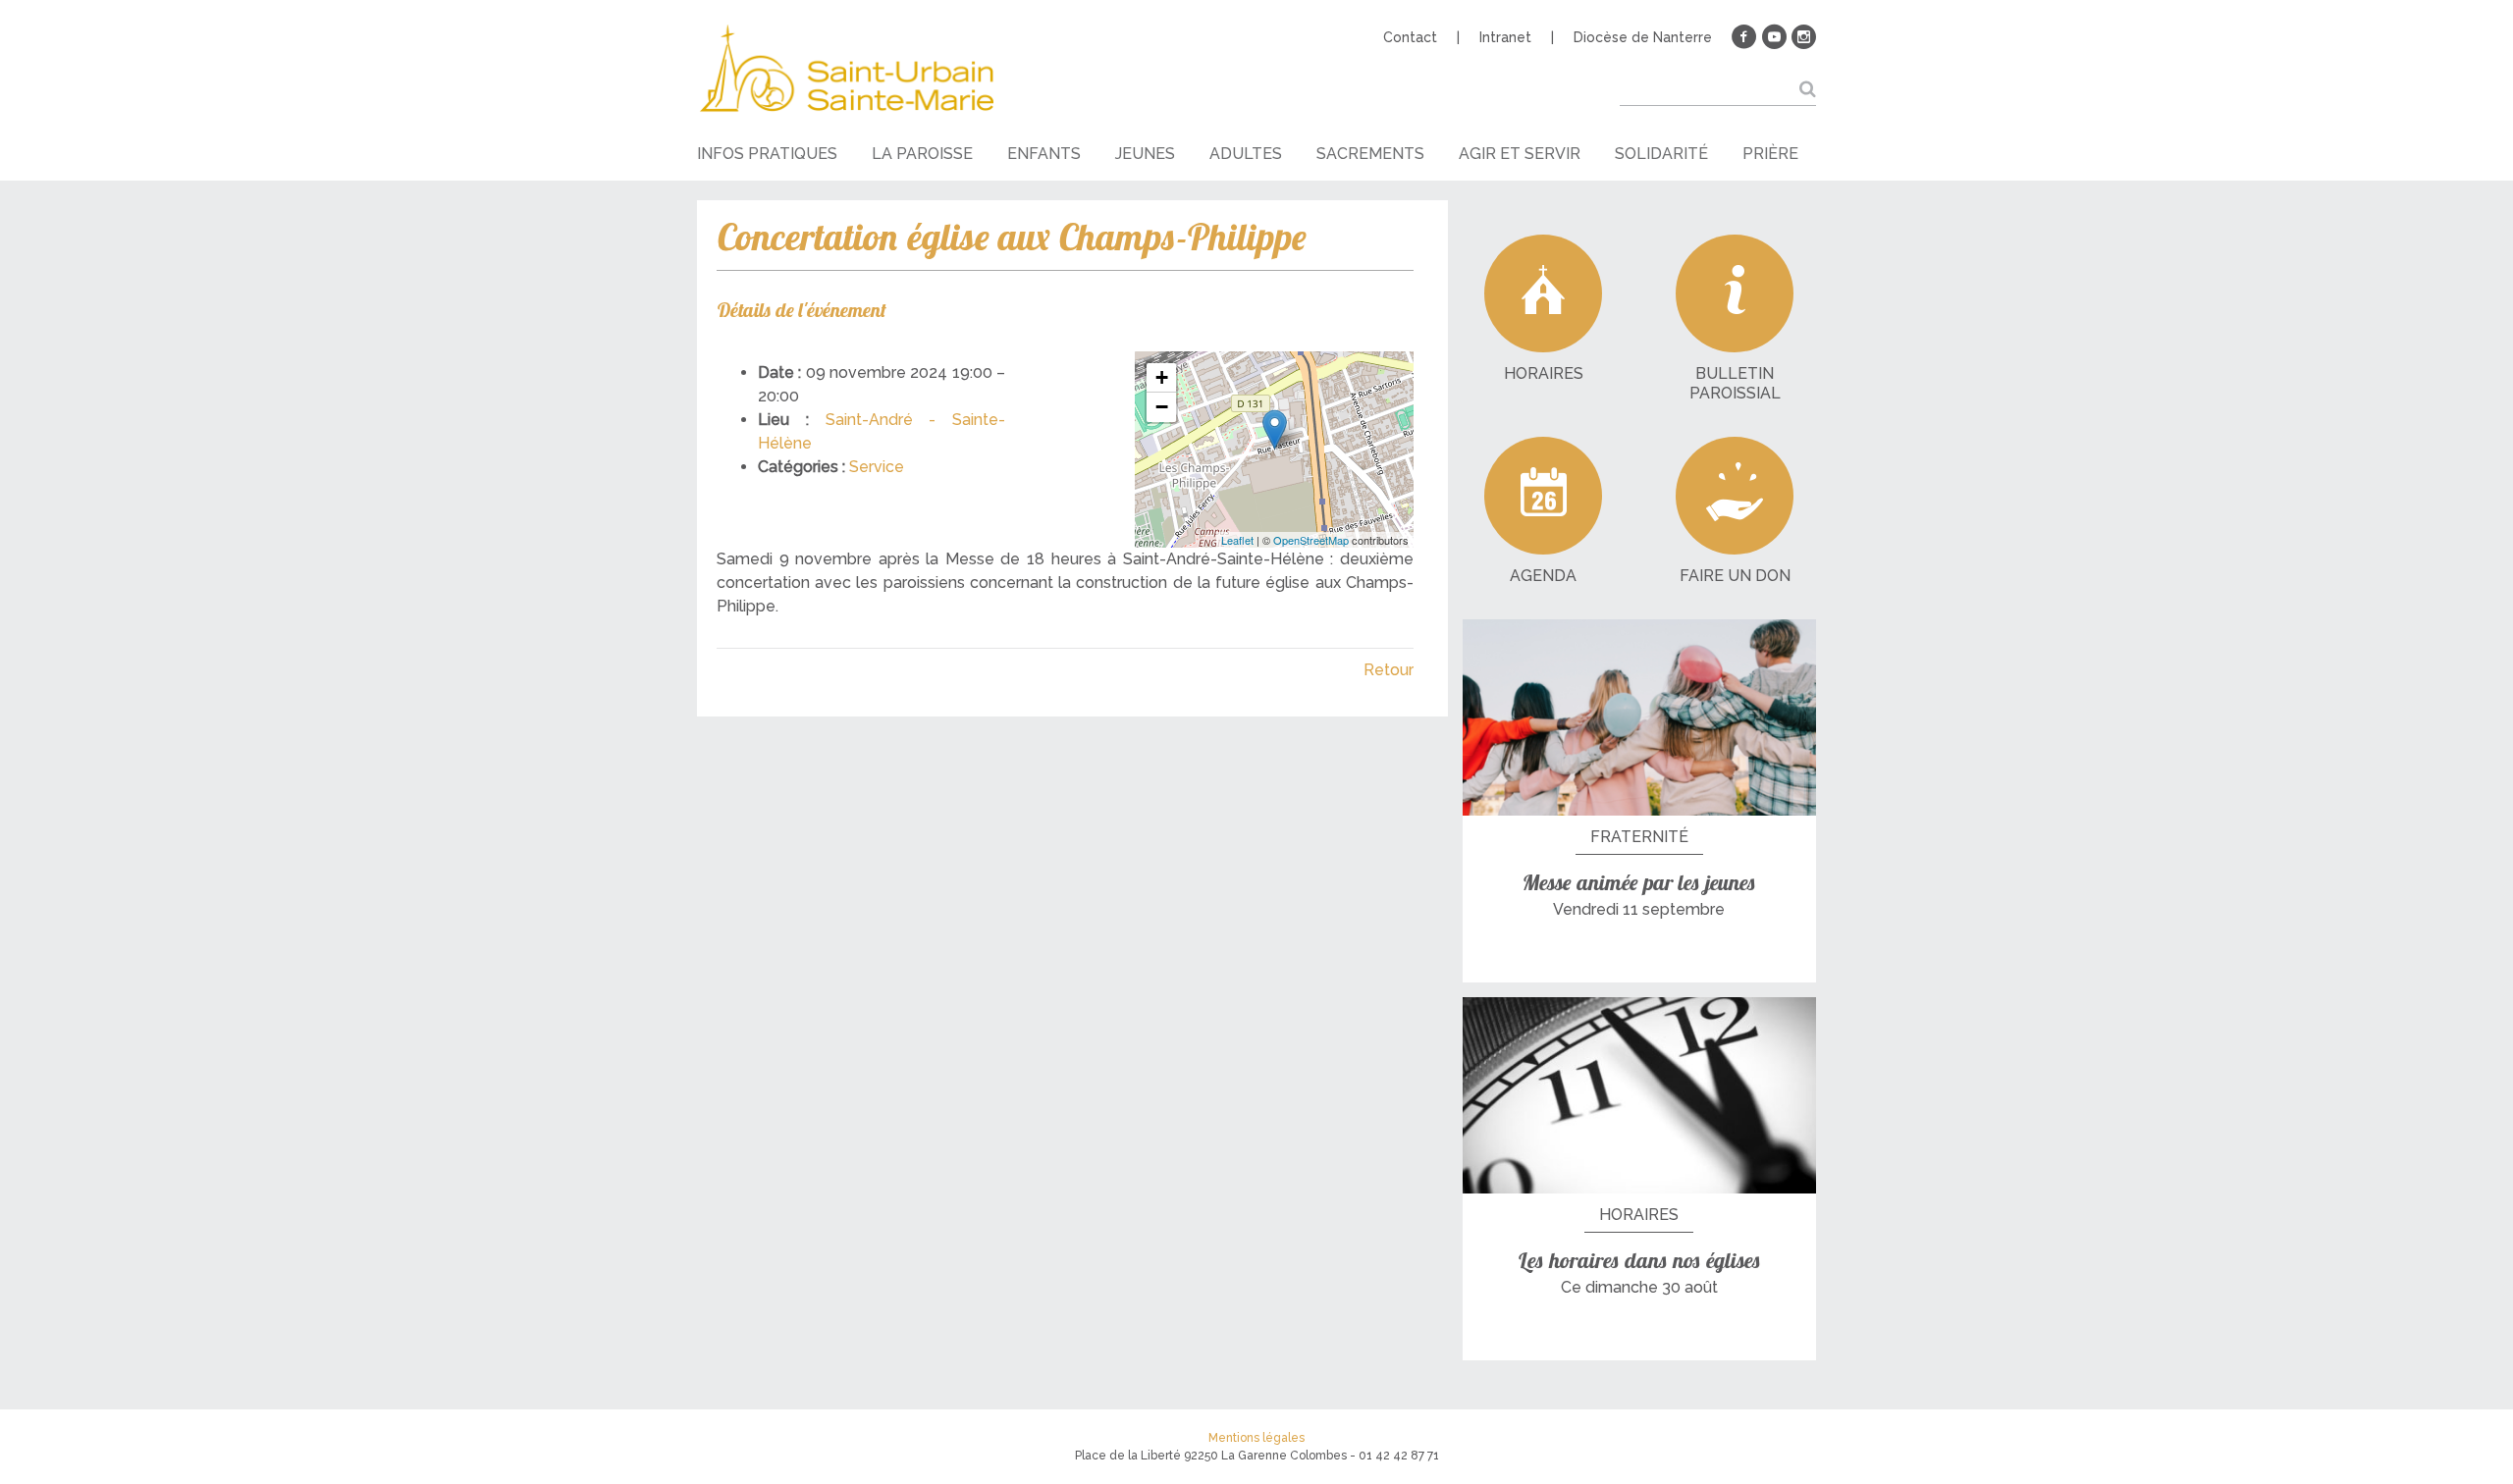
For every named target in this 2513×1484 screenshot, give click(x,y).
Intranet (1505, 37)
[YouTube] (1774, 37)
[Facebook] (1744, 37)
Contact (1410, 37)
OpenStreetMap (1311, 540)
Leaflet (1237, 540)
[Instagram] (1803, 37)
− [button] (1162, 407)
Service (877, 467)
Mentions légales (1256, 1438)
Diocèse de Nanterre (1643, 37)
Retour (1389, 670)
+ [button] (1162, 377)
